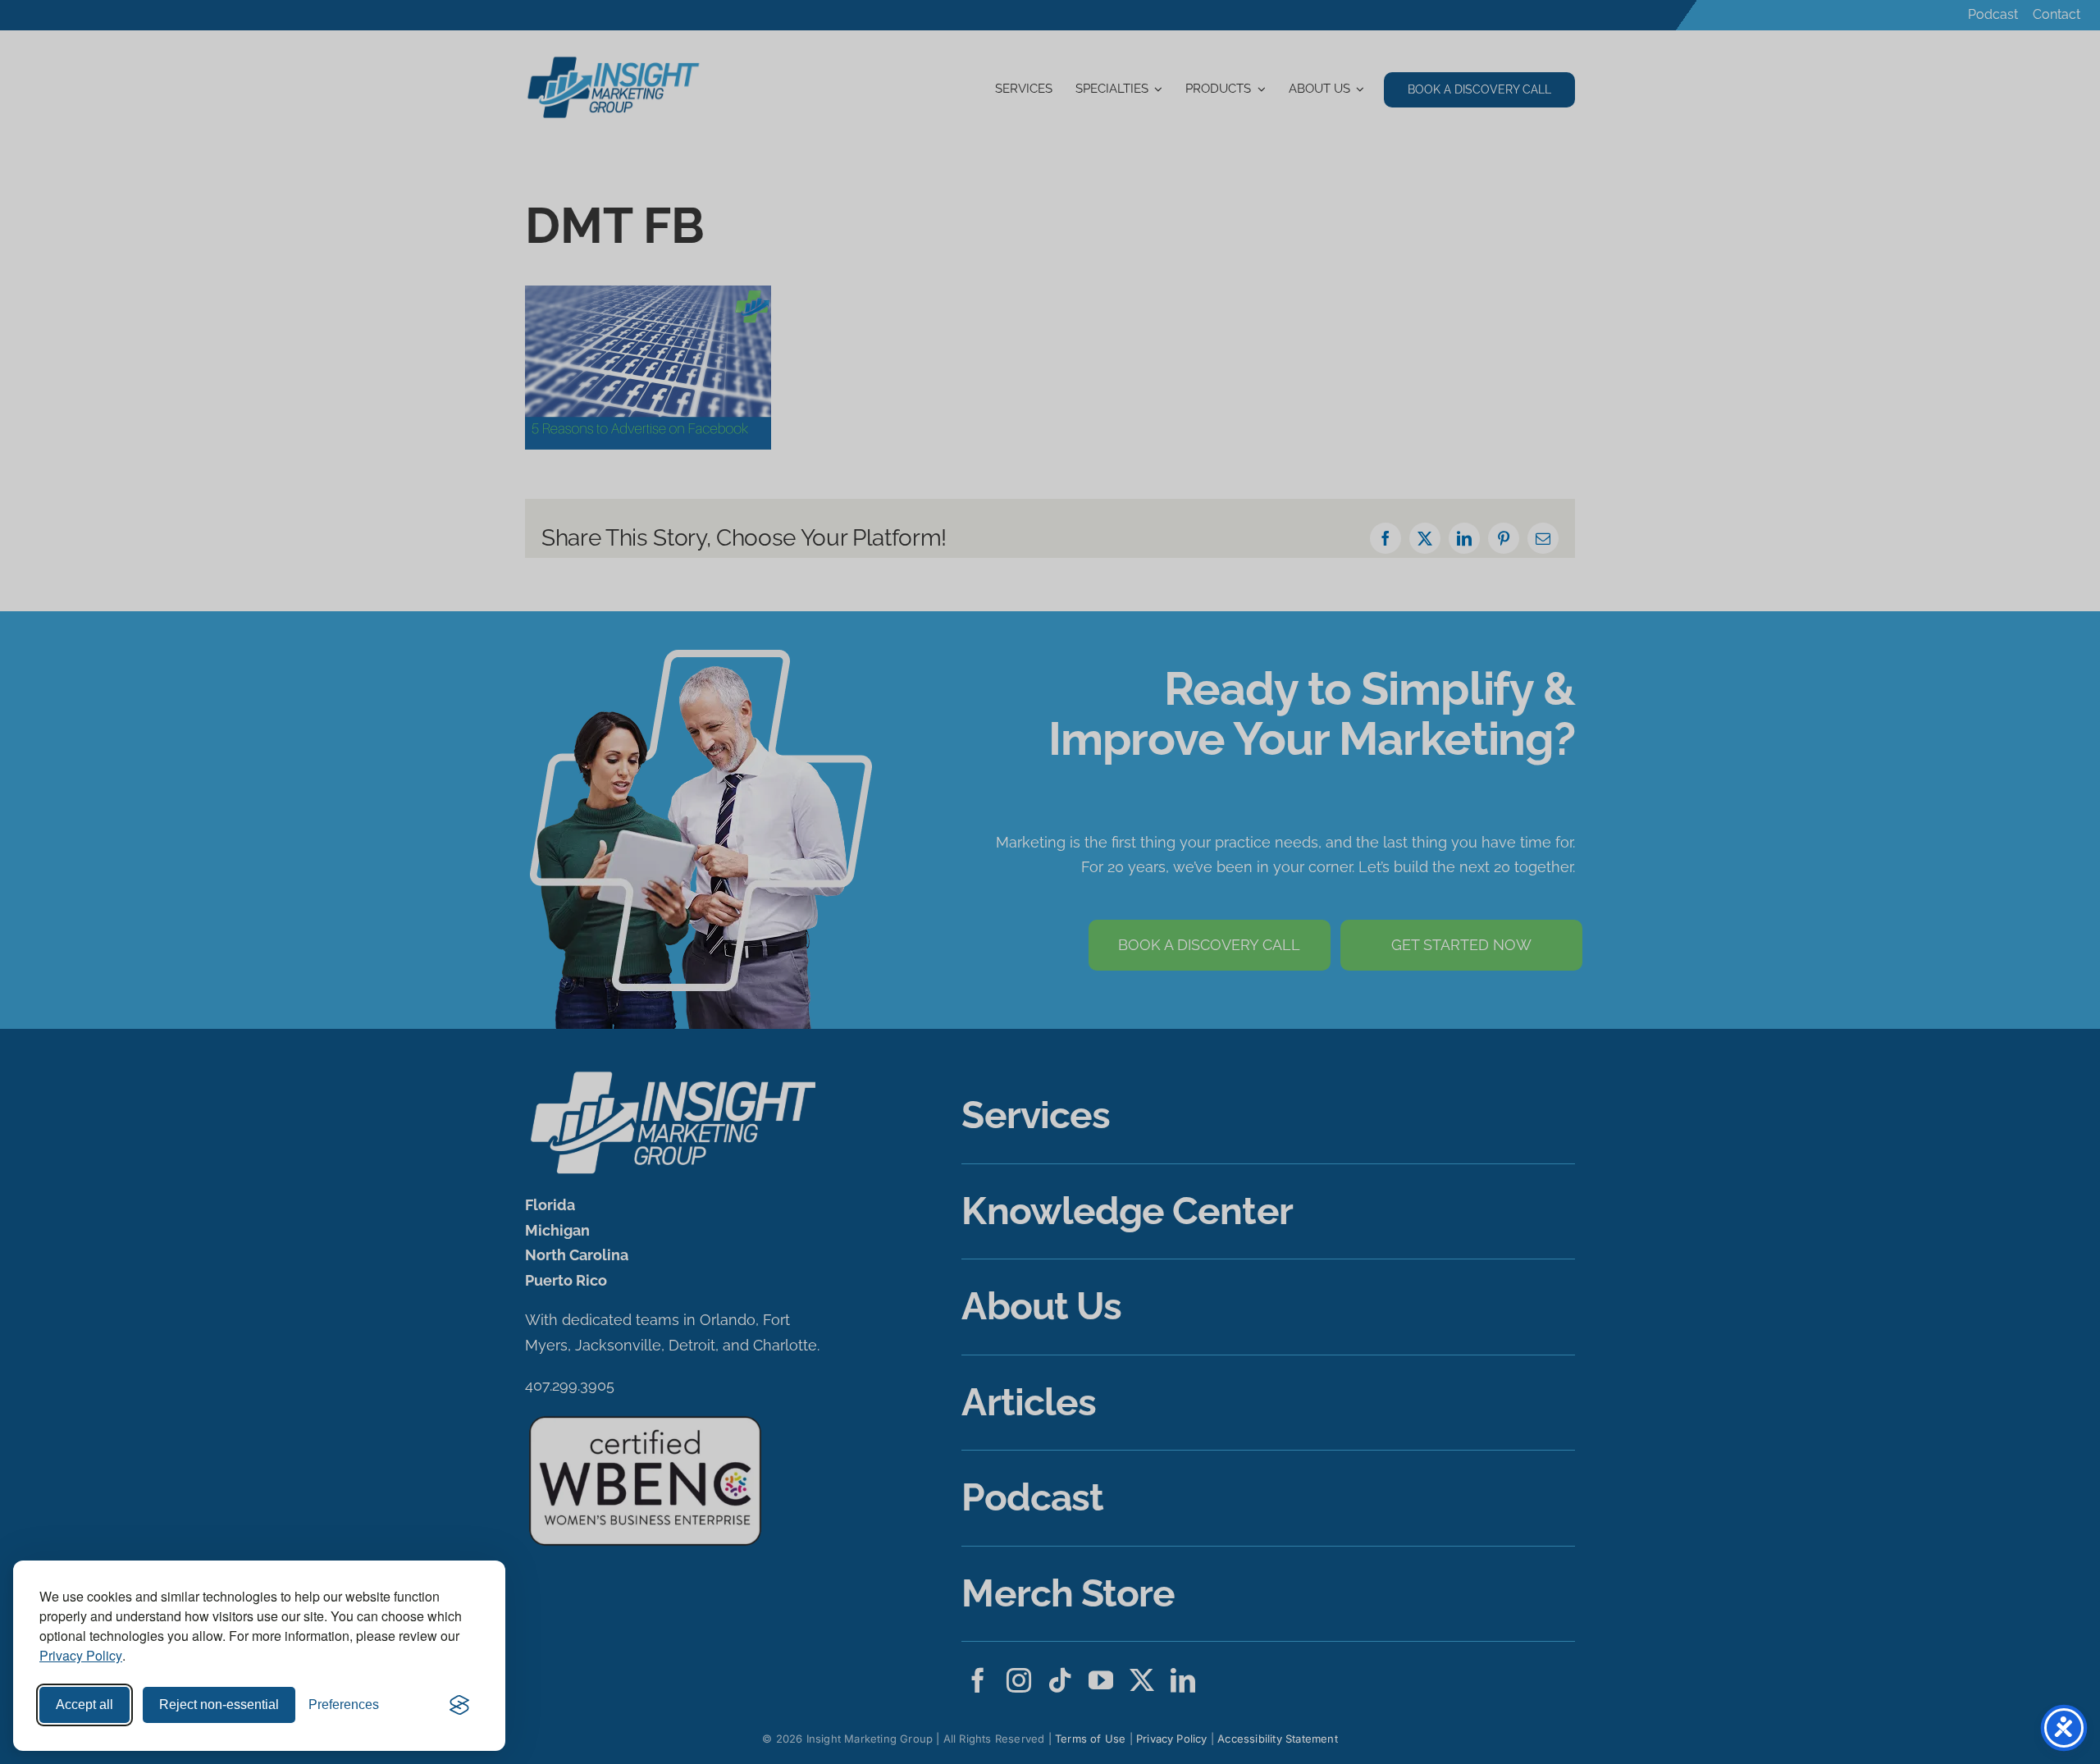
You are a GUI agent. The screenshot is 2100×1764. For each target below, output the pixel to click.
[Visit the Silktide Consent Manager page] (459, 1705)
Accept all (84, 1705)
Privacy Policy (81, 1655)
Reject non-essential (219, 1705)
